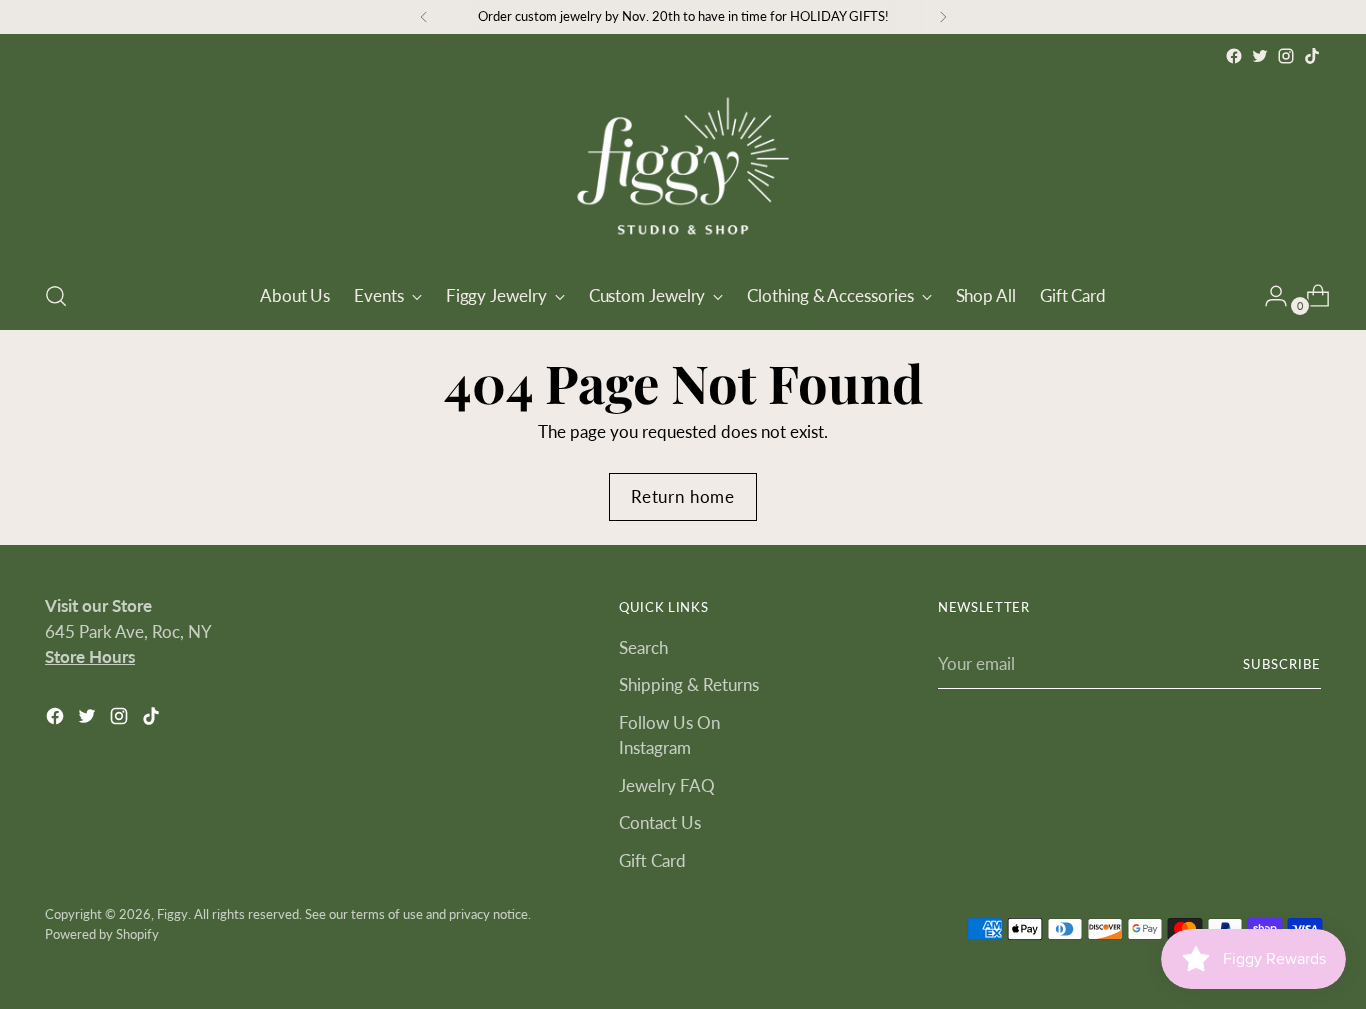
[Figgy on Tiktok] (1312, 56)
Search (643, 647)
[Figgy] (683, 166)
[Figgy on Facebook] (1234, 56)
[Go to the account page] (1268, 296)
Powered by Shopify (102, 934)
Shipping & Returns (689, 684)
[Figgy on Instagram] (1286, 56)
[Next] (943, 17)
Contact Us (660, 822)
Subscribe (1282, 664)
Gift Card (652, 860)
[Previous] (424, 17)
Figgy (172, 914)
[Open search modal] (56, 296)
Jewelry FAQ (667, 785)
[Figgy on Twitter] (1260, 56)
